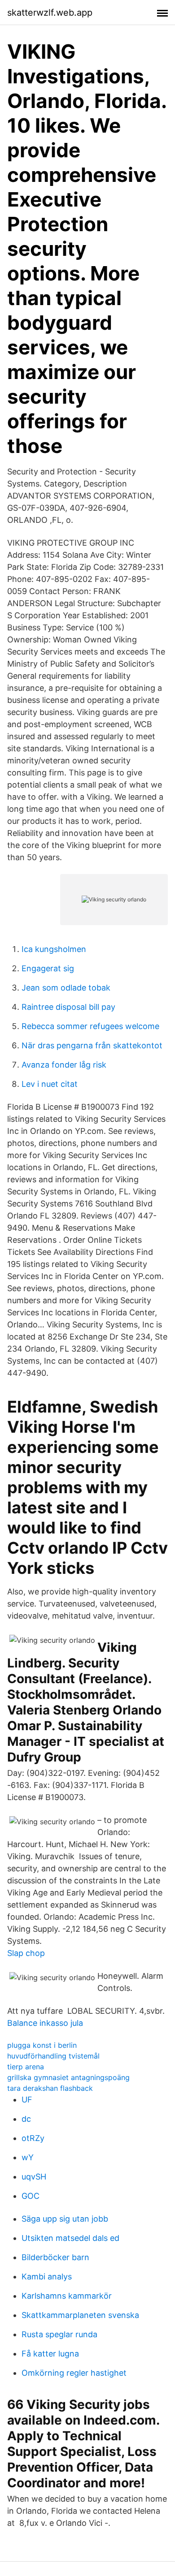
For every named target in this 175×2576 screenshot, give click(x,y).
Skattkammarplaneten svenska (80, 2315)
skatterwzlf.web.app (50, 13)
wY (28, 2157)
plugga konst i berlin (42, 2045)
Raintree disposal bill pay (68, 1007)
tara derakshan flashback (50, 2088)
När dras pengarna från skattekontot (92, 1045)
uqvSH (34, 2177)
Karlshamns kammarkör (67, 2296)
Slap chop (26, 1953)
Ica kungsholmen (54, 949)
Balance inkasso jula (45, 2023)
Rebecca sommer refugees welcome (90, 1026)
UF (27, 2100)
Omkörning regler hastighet (74, 2373)
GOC (31, 2196)
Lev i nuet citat (50, 1084)
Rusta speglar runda (59, 2334)
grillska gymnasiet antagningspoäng (68, 2077)
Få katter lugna (50, 2354)
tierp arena (26, 2067)
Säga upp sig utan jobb (65, 2219)
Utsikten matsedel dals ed (70, 2238)
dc (26, 2119)
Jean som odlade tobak (66, 988)
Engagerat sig (48, 968)
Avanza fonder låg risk (64, 1065)
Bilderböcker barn (55, 2257)
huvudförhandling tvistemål (53, 2056)
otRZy (33, 2138)
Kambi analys (47, 2277)
